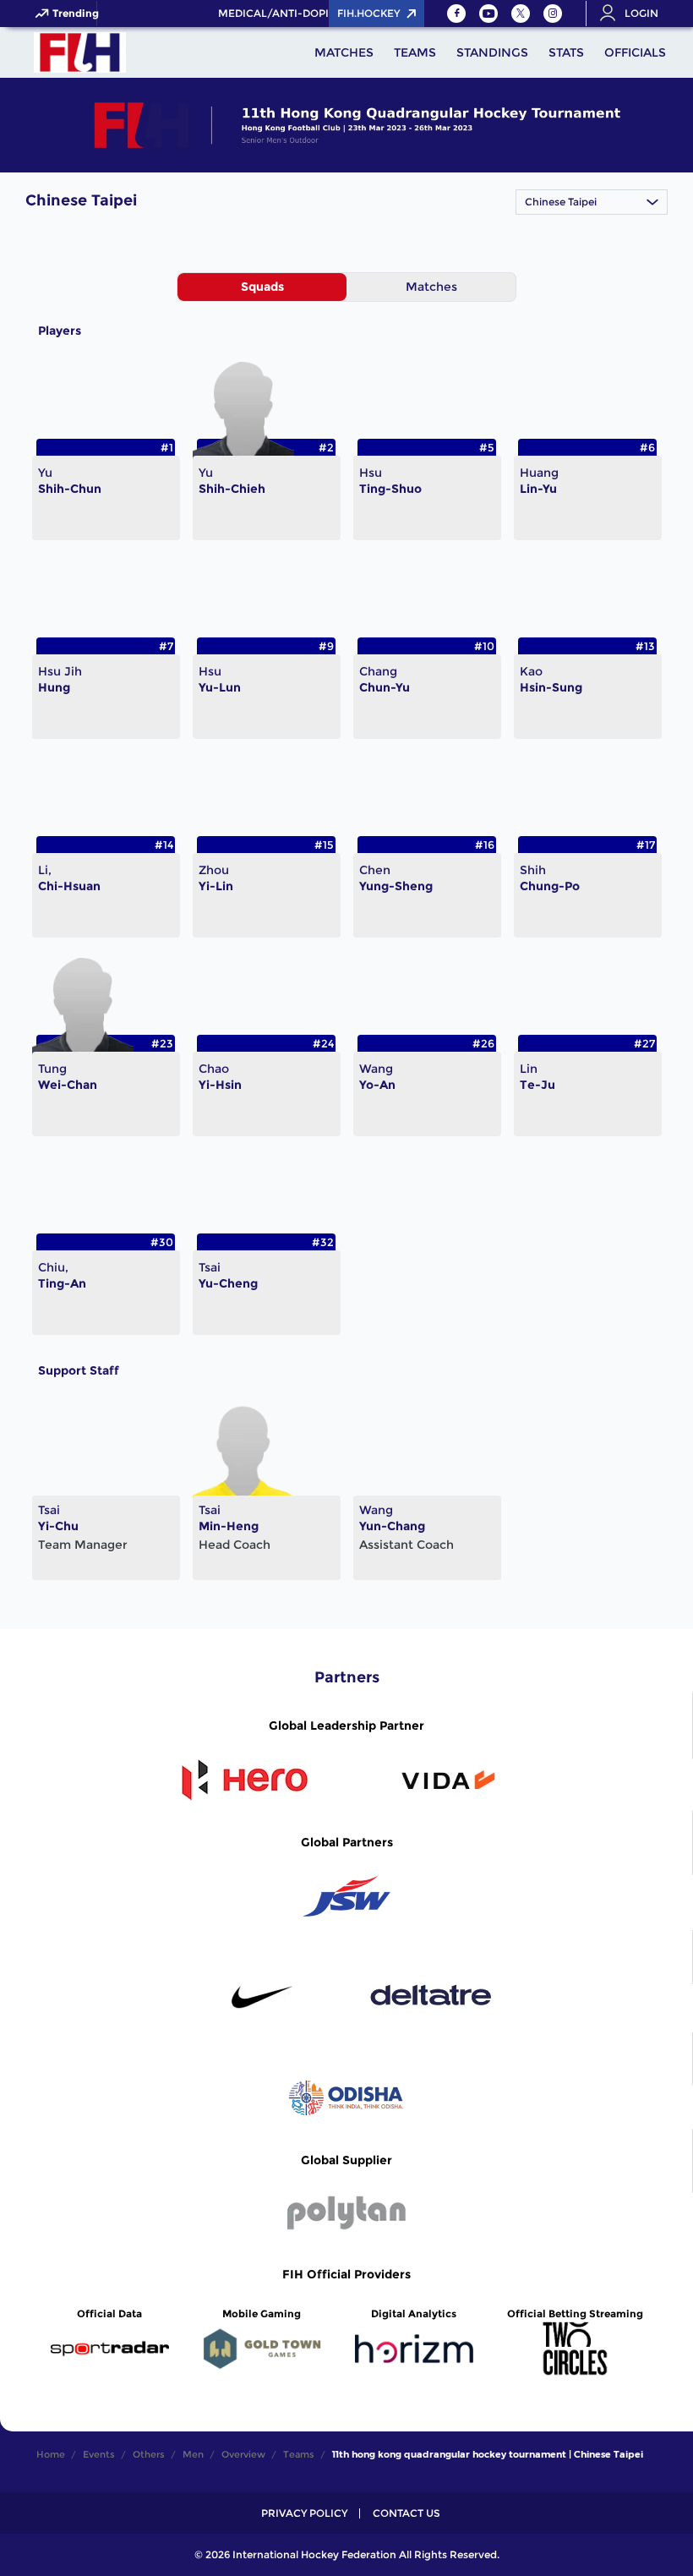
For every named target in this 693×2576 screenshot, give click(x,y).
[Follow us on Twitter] (521, 14)
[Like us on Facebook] (456, 14)
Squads (262, 287)
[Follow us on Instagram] (553, 14)
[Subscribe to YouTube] (488, 14)
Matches (431, 287)
